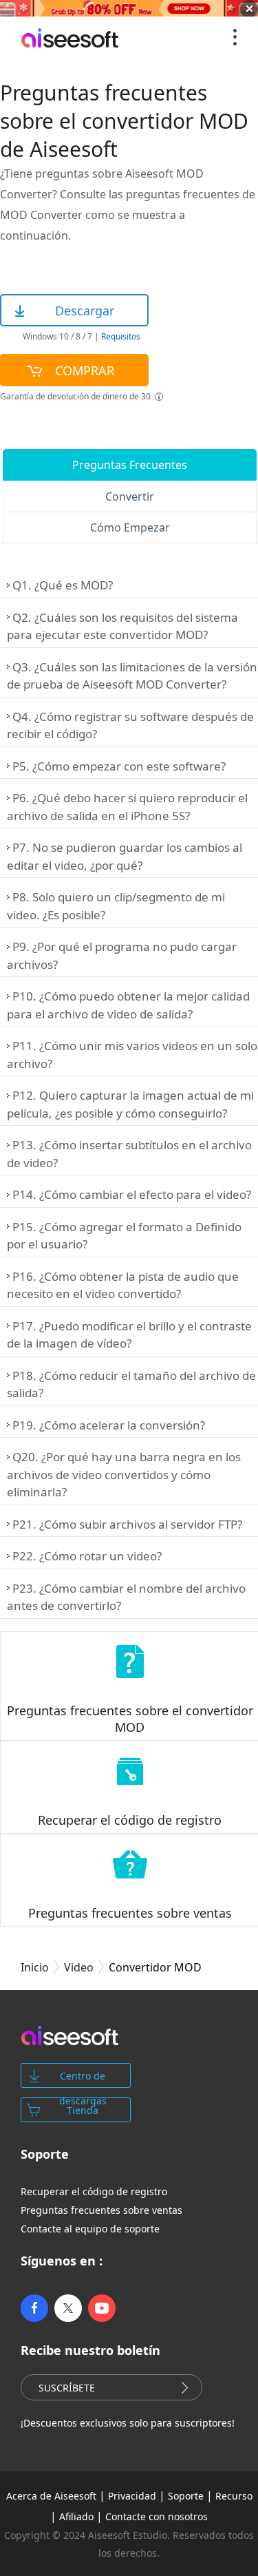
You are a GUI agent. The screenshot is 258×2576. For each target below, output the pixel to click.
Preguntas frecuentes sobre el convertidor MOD (130, 1719)
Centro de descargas (83, 2078)
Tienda (83, 2110)
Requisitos (120, 336)
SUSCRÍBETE (67, 2388)
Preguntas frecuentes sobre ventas (130, 1913)
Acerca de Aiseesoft (51, 2496)
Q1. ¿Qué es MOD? (63, 585)
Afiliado (76, 2516)
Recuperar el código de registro (130, 1820)
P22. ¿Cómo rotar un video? (87, 1556)
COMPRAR (85, 370)
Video (79, 1967)
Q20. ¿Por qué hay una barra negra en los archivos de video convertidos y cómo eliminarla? (124, 1474)
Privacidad (132, 2496)
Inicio (35, 1967)
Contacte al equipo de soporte (90, 2229)
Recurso (234, 2496)
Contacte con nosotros (157, 2516)
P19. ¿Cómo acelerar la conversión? (109, 1425)
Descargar (85, 311)
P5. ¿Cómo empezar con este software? (119, 766)
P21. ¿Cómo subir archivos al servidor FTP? (127, 1524)
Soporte (186, 2496)
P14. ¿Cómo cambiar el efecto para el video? (132, 1194)
